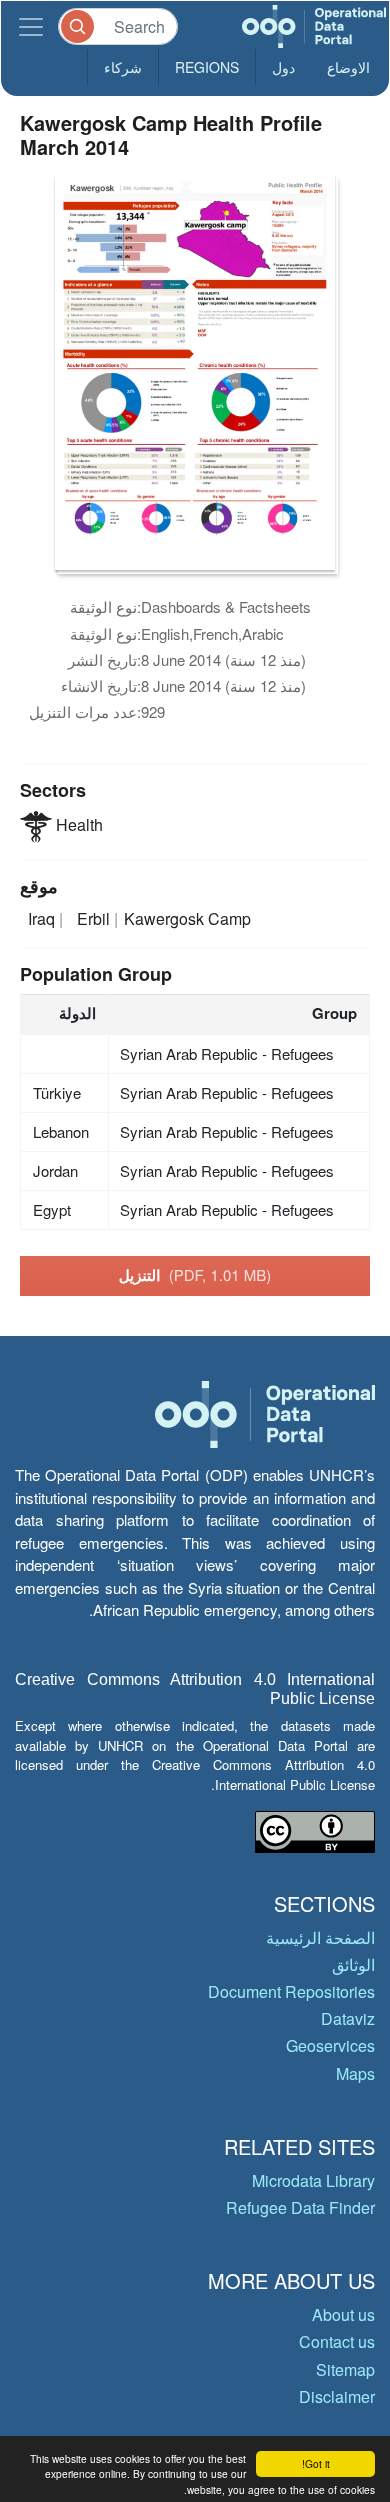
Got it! (316, 2463)
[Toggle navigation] (31, 26)
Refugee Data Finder (300, 2207)
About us (343, 2314)
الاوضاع (348, 67)
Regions (207, 67)
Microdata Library (313, 2180)
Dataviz (348, 2018)
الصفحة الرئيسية (320, 1937)
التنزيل (195, 1275)
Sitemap (345, 2369)
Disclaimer (337, 2396)
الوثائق (353, 1964)
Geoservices (330, 2045)
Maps (355, 2073)
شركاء (123, 67)
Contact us (337, 2341)
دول (283, 67)
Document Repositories (291, 1991)
